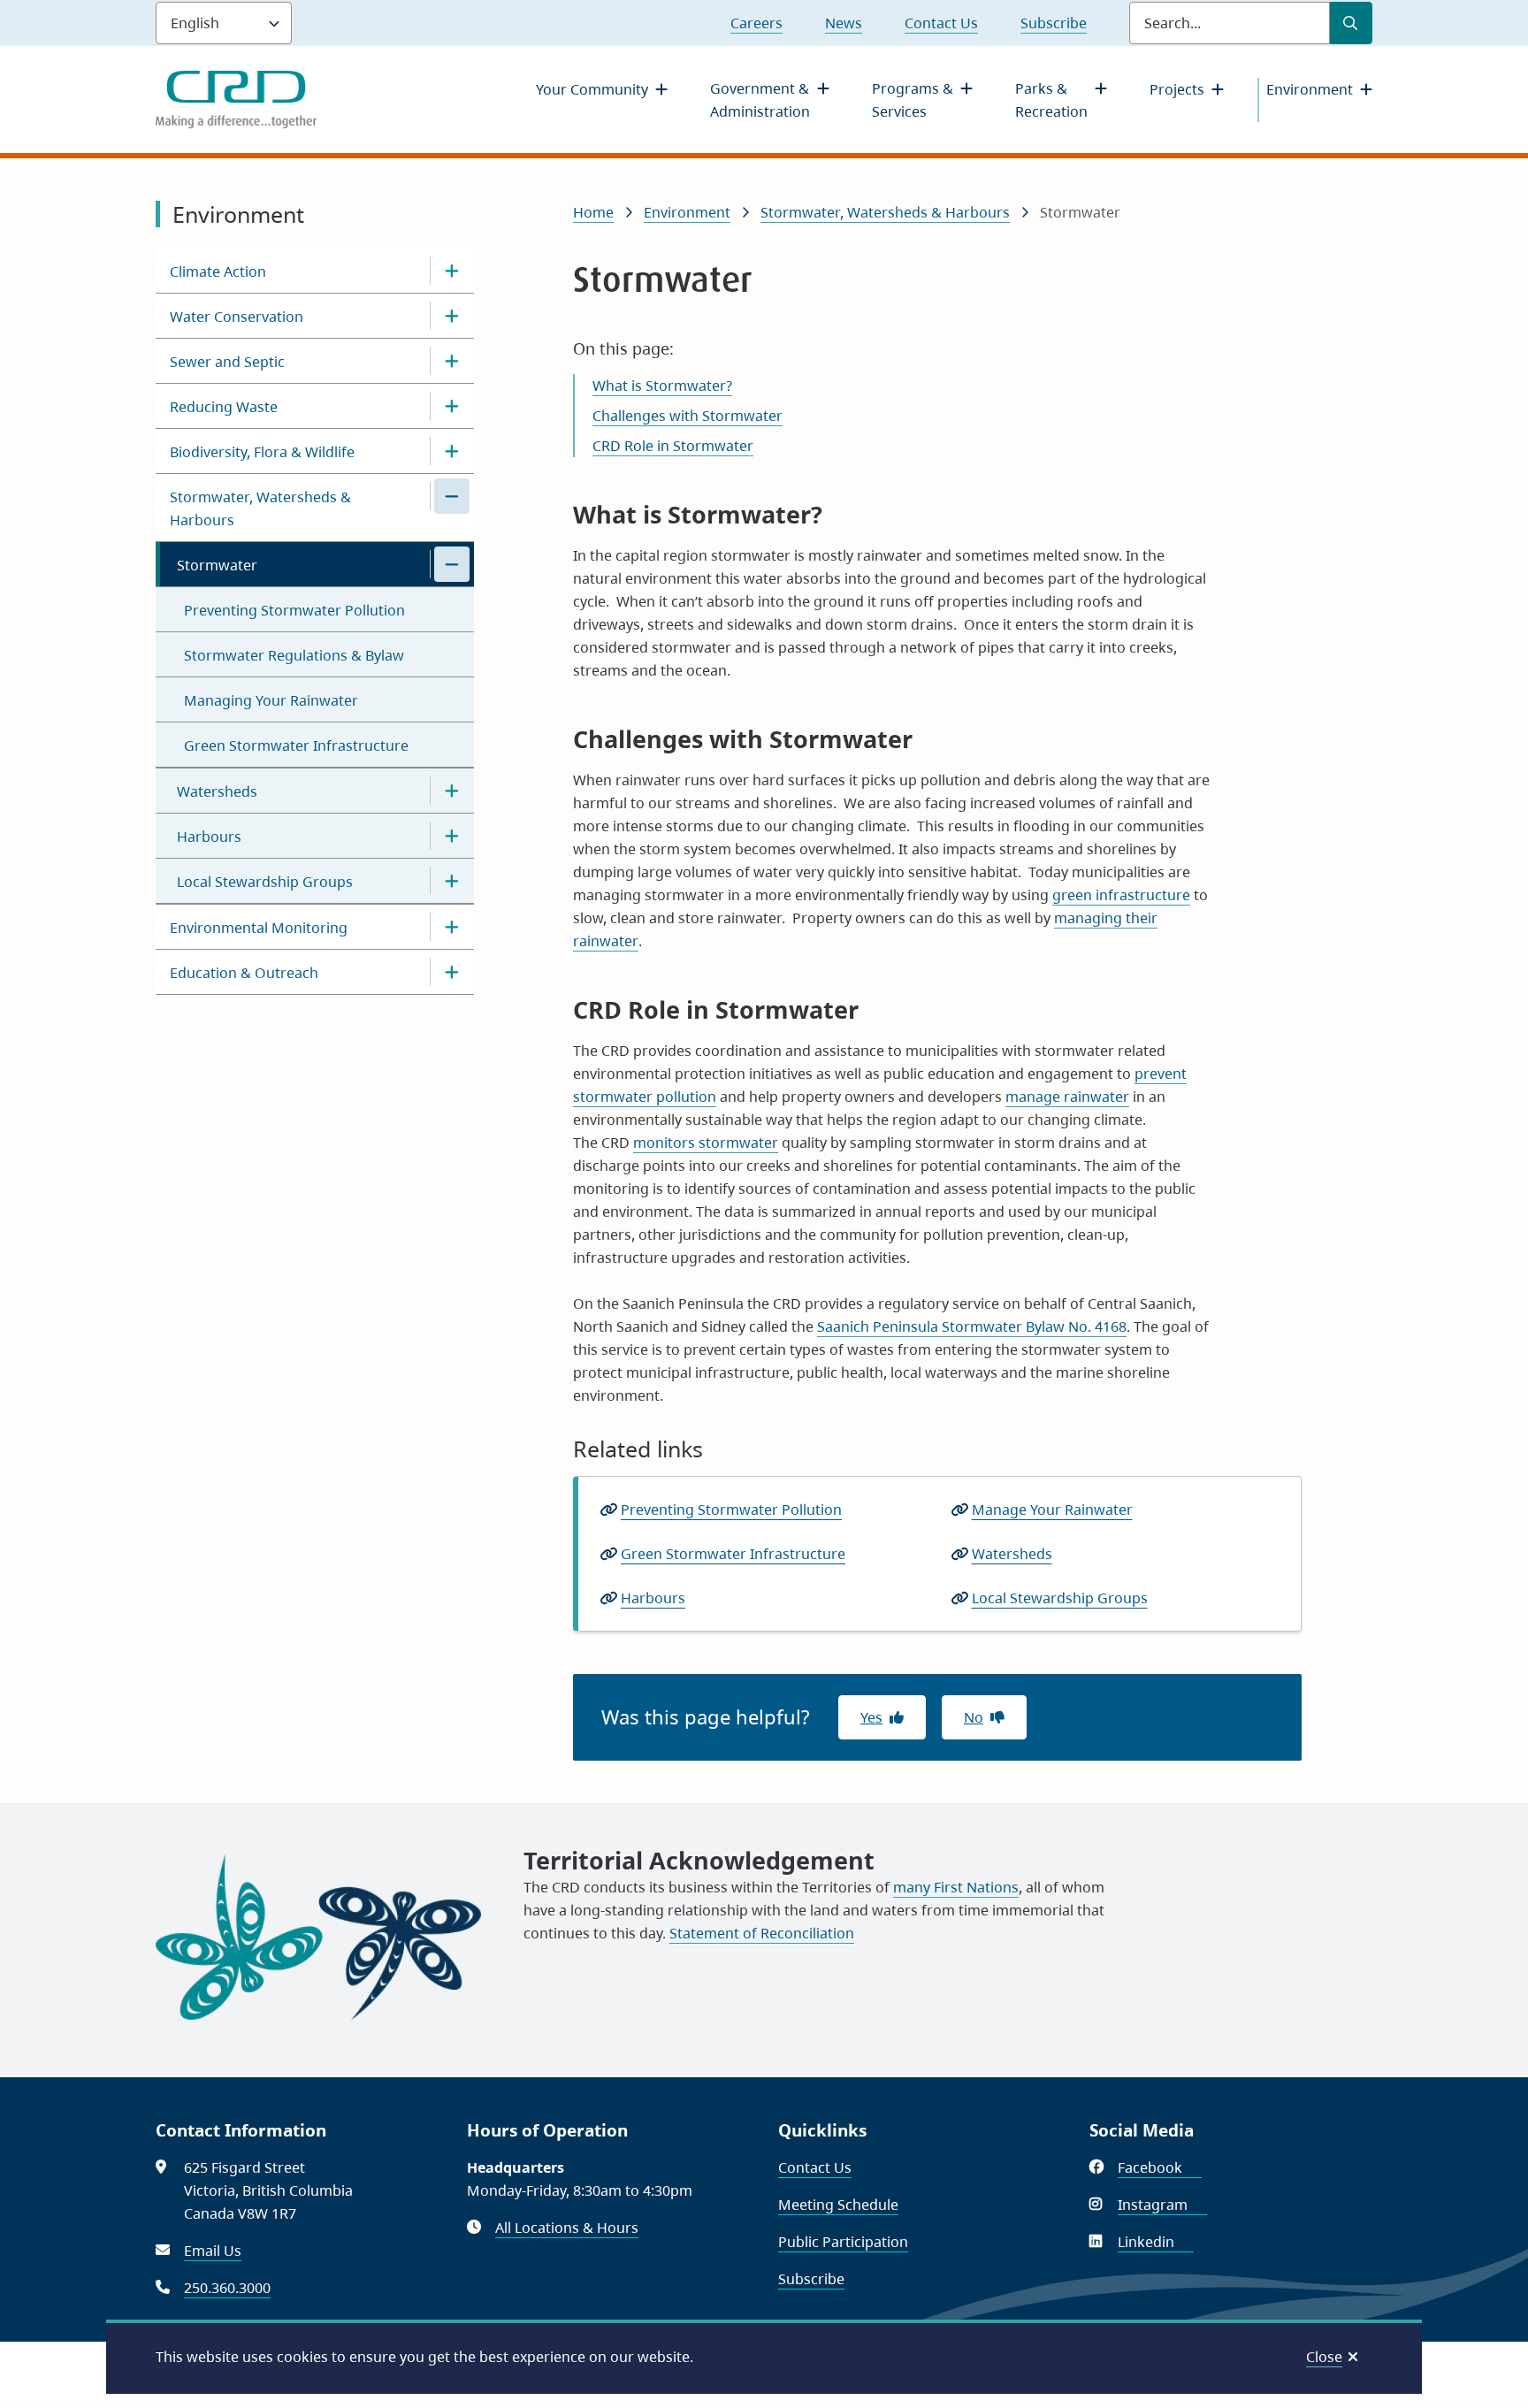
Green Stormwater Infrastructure (296, 745)
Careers (756, 23)
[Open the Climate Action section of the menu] (452, 271)
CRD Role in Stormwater (673, 446)
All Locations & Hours (567, 2228)
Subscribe (1054, 23)
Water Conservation (237, 317)
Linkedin (1156, 2242)
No (974, 1717)
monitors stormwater (706, 1143)
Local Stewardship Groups (265, 882)
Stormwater (217, 565)
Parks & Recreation (1051, 100)
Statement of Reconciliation (762, 1933)
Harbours (209, 837)
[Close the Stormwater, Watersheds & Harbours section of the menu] (452, 496)
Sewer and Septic (227, 362)
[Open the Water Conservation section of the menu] (452, 316)
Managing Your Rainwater (271, 700)
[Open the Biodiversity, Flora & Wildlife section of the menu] (452, 451)
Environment (1310, 89)
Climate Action (218, 271)
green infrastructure (1121, 895)
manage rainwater (1067, 1097)
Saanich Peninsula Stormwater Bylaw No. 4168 (972, 1326)
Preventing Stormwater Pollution (294, 610)
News (844, 23)
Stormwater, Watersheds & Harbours (260, 508)
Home (593, 212)
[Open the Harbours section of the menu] (452, 836)
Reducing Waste (224, 407)
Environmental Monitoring (259, 928)
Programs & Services (913, 100)
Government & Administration (760, 100)
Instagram (1162, 2205)
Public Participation (843, 2242)
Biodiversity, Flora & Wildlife (262, 452)
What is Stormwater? (662, 386)
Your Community (592, 89)
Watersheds (217, 791)
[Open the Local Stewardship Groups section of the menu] (452, 881)
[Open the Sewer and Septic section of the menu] (452, 361)
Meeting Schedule (838, 2205)
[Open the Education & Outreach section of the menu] (452, 972)
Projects (1177, 89)
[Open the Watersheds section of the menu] (452, 791)
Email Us (213, 2251)
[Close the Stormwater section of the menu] (452, 564)
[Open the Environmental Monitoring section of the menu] (452, 927)
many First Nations (956, 1887)
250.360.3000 (227, 2288)
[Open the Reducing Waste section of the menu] (452, 406)
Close (1324, 2357)
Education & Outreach (244, 973)
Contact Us (941, 23)
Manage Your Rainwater (1052, 1510)
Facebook (1160, 2167)
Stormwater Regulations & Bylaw (294, 655)
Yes (871, 1717)
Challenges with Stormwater (688, 416)
